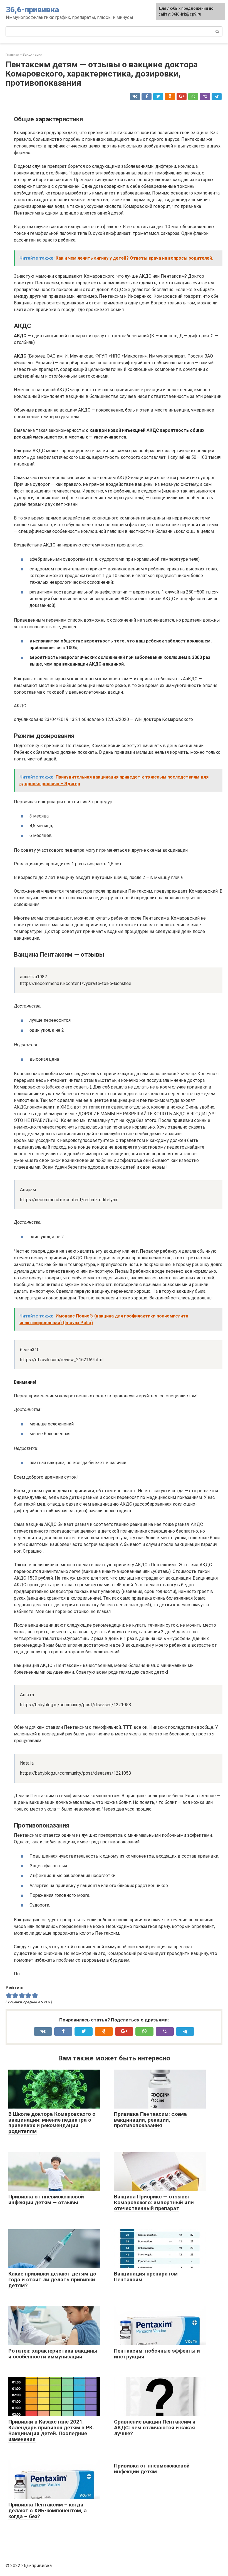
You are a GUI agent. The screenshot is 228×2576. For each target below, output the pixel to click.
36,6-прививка (32, 10)
